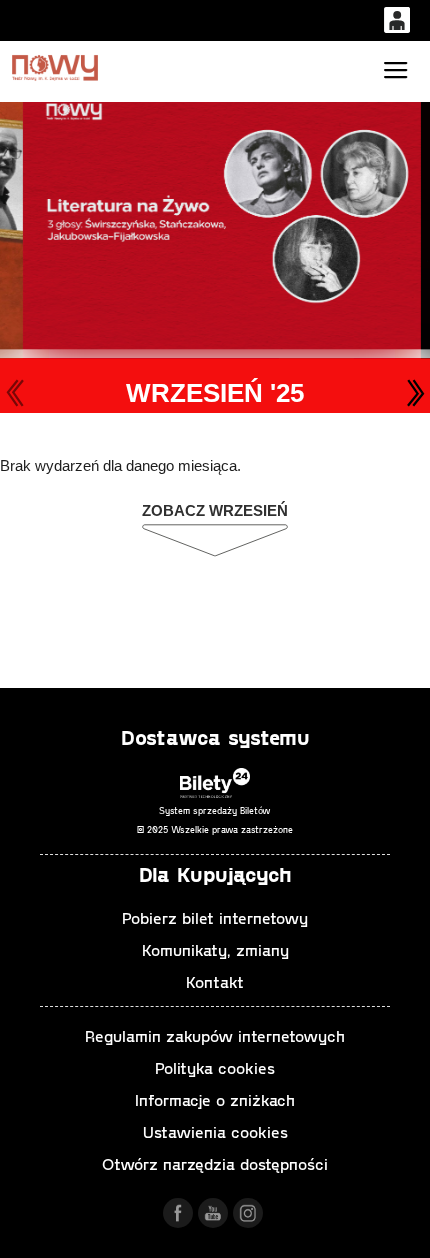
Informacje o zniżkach (215, 1099)
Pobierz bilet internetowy (215, 917)
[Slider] (218, 216)
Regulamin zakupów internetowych (215, 1035)
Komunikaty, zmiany (215, 949)
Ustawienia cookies (215, 1131)
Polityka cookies (215, 1067)
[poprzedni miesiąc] (15, 393)
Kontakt (215, 981)
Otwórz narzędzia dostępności (215, 1163)
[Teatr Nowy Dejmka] (55, 67)
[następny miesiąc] (415, 393)
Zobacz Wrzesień (215, 510)
